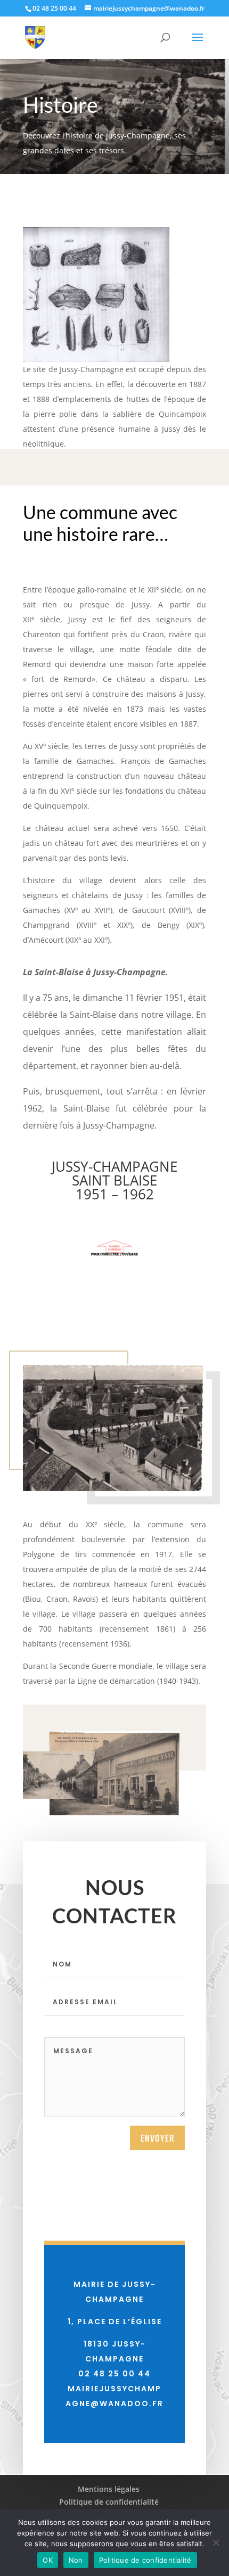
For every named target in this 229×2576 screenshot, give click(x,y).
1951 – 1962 (115, 1194)
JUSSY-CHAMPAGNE (114, 1166)
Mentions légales (109, 2489)
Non (76, 2560)
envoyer (157, 2138)
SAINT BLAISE (114, 1180)
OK (48, 2560)
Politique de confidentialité (109, 2502)
